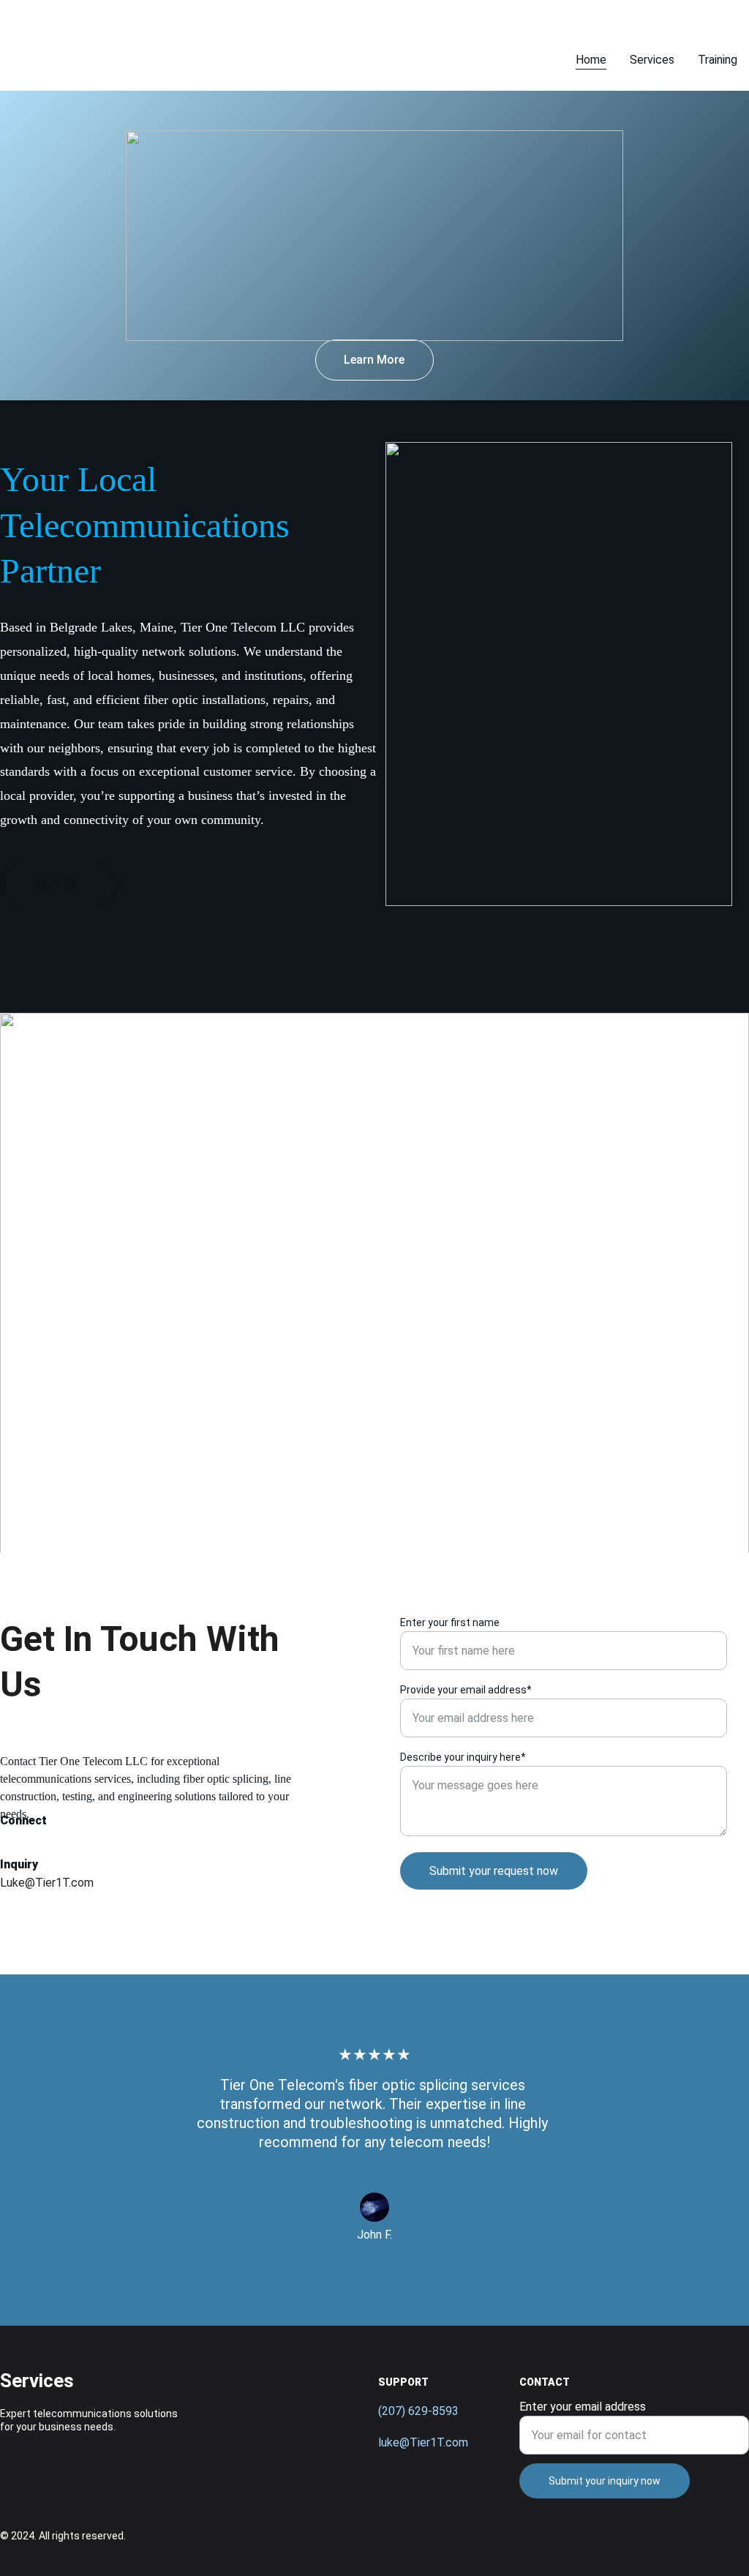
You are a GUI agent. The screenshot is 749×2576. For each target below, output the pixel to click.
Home (591, 60)
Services (652, 60)
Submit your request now (494, 1871)
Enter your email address (583, 2407)
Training (718, 60)
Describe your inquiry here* (463, 1757)
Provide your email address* (466, 1690)
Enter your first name (450, 1622)
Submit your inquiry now (605, 2481)
